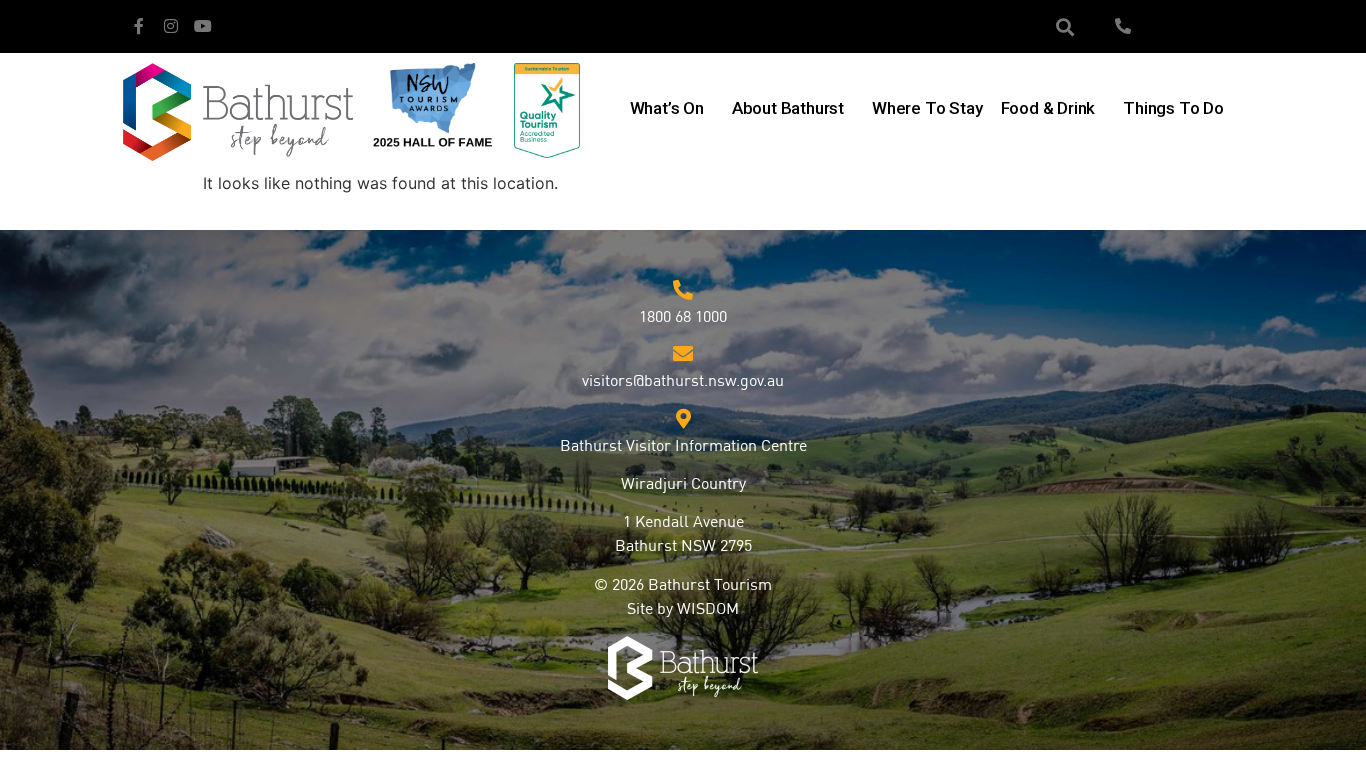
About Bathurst (788, 108)
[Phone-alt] (1123, 26)
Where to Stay (927, 108)
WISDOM (708, 610)
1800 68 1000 (683, 318)
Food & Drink (1048, 108)
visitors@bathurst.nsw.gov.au (683, 382)
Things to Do (1173, 108)
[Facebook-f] (139, 26)
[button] (1065, 26)
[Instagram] (171, 26)
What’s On (667, 108)
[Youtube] (203, 26)
